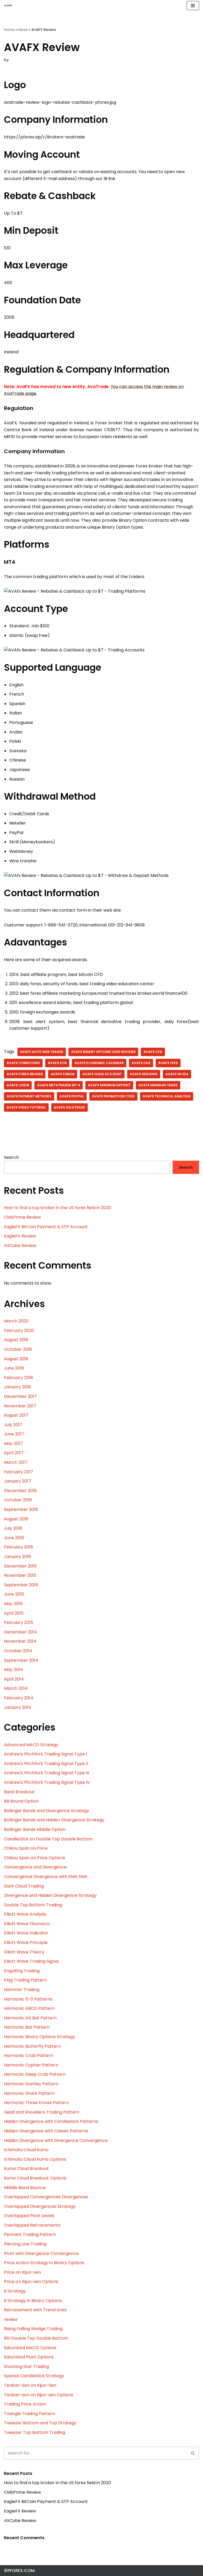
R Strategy (15, 2291)
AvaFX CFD (153, 1052)
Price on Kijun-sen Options (31, 2282)
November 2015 (20, 1575)
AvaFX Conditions (23, 1063)
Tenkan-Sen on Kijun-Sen (30, 2385)
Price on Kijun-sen (22, 2272)
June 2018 (14, 1368)
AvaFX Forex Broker (25, 1074)
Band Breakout (19, 1792)
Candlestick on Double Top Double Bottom (48, 1839)
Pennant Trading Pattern (30, 2234)
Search (11, 1157)
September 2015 (21, 1585)
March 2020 (16, 1321)
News (23, 30)
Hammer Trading (22, 1990)
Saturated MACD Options (30, 2348)
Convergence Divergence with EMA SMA (46, 1877)
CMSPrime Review (22, 1217)
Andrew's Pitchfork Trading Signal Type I (45, 1754)
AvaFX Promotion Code (113, 1096)
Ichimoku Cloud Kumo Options (35, 2159)
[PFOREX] (8, 6)
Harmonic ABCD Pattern (29, 2008)
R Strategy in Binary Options (33, 2301)
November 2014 (20, 1641)
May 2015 (13, 1604)
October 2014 (18, 1651)
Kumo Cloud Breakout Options (35, 2178)
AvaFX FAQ (141, 1063)
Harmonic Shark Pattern (29, 2093)
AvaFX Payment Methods (29, 1096)
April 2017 (14, 1453)
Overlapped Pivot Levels (29, 2216)
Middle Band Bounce (25, 2188)
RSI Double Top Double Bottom (36, 2338)
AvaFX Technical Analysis (167, 1096)
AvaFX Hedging (144, 1074)
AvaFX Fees (168, 1063)
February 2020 (19, 1330)
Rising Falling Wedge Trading (33, 2329)
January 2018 (17, 1387)
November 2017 (20, 1406)
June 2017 (14, 1434)
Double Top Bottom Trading (33, 1905)
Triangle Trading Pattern (29, 2414)
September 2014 (21, 1660)
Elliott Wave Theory (24, 1952)
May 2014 (13, 1670)
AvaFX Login (18, 1085)
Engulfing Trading (22, 1971)
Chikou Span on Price (26, 1848)
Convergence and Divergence (35, 1867)
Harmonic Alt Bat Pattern (30, 2018)
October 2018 (18, 1349)
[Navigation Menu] (193, 6)
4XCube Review (20, 1246)
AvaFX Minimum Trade (158, 1085)
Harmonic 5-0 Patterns (28, 1999)
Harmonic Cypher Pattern (31, 2065)
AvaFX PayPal (72, 1096)
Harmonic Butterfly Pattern (32, 2046)
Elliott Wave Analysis (25, 1914)
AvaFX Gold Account (102, 1074)
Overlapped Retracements (32, 2225)
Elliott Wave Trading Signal (31, 1961)
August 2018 (16, 1359)
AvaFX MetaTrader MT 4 (59, 1085)
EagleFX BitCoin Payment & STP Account (46, 1227)
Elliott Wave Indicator (26, 1933)
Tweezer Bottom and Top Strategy (40, 2423)
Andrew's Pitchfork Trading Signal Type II (46, 1764)
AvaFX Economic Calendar (99, 1063)
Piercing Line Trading (25, 2244)
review (11, 2319)
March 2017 (16, 1462)
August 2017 (16, 1415)
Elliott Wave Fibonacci (27, 1924)
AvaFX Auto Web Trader (42, 1052)
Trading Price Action (25, 2404)
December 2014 (20, 1632)
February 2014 (19, 1698)
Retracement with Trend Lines (35, 2310)
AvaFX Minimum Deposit (109, 1085)
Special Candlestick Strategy (34, 2376)
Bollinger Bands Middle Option (35, 1829)
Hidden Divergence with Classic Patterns (46, 2131)
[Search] (193, 2453)
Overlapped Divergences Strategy (40, 2206)
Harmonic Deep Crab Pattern (35, 2074)
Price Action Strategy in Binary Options (44, 2263)
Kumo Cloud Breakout (26, 2169)
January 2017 (17, 1481)
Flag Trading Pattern (25, 1980)
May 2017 (13, 1444)
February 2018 (19, 1378)
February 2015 (19, 1622)
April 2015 (14, 1613)
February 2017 (19, 1472)
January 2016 (17, 1557)
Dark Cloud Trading (24, 1886)
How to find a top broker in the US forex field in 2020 (57, 1208)
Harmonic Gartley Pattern (31, 2084)
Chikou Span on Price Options (34, 1858)
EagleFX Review (20, 1236)
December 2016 (20, 1491)
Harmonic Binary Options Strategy (40, 2037)
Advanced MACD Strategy (31, 1745)
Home (9, 30)
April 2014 (14, 1679)
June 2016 (14, 1538)
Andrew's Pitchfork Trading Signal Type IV (47, 1782)
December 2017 (20, 1396)
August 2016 (16, 1519)
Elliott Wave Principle (26, 1942)
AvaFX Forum (63, 1074)
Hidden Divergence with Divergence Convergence (56, 2140)
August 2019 (16, 1340)
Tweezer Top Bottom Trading (34, 2432)
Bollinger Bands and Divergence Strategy (47, 1811)
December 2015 (20, 1566)
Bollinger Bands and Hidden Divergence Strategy (54, 1820)
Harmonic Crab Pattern (29, 2055)
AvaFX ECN (57, 1063)
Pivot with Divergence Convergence (41, 2253)
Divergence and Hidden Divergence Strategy (50, 1895)
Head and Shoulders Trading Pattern (42, 2112)
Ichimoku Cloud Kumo (26, 2150)
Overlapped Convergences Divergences (46, 2197)
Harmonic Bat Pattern (27, 2027)
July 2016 (13, 1528)
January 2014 (18, 1707)
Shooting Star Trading (26, 2366)
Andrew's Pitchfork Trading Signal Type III (47, 1773)
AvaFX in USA (177, 1074)
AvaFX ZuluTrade (70, 1107)
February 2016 (19, 1547)
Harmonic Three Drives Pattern (36, 2103)
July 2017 (13, 1425)
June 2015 (14, 1594)
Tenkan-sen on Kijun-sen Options (39, 2395)
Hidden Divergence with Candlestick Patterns (51, 2121)
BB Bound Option (21, 1801)
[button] (193, 2453)
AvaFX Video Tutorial (26, 1107)
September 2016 (21, 1509)
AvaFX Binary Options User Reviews (103, 1052)
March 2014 (16, 1688)
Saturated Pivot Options (29, 2357)
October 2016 (18, 1500)
